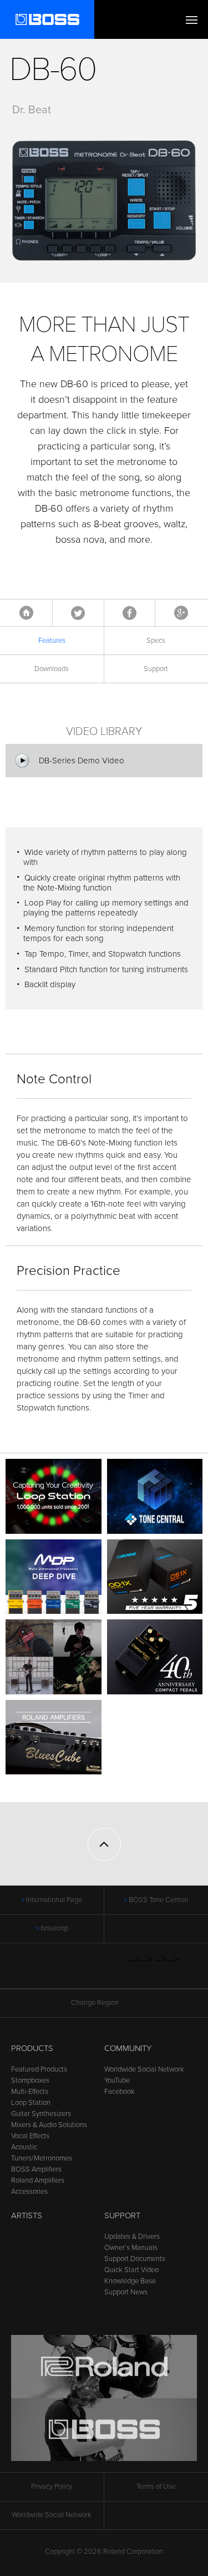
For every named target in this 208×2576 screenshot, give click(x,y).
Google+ (181, 613)
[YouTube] (78, 1972)
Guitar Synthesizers (41, 2114)
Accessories (29, 2192)
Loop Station (31, 2103)
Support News (126, 2292)
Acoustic (24, 2147)
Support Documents (135, 2259)
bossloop (54, 1928)
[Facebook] (36, 1972)
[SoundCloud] (121, 1972)
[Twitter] (57, 1972)
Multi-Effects (30, 2092)
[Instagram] (100, 1972)
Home (26, 613)
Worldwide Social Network (144, 2069)
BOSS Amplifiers (36, 2169)
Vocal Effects (30, 2136)
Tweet (78, 613)
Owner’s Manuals (131, 2248)
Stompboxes (30, 2080)
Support (122, 2215)
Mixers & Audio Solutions (49, 2125)
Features (52, 641)
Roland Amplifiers (38, 2180)
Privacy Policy (52, 2487)
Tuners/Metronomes (42, 2158)
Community (128, 2048)
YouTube (117, 2080)
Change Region (95, 2003)
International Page (54, 1900)
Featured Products (39, 2069)
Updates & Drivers (132, 2237)
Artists (27, 2215)
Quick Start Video (131, 2270)
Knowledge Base (130, 2281)
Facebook (130, 613)
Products (32, 2048)
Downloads (52, 669)
